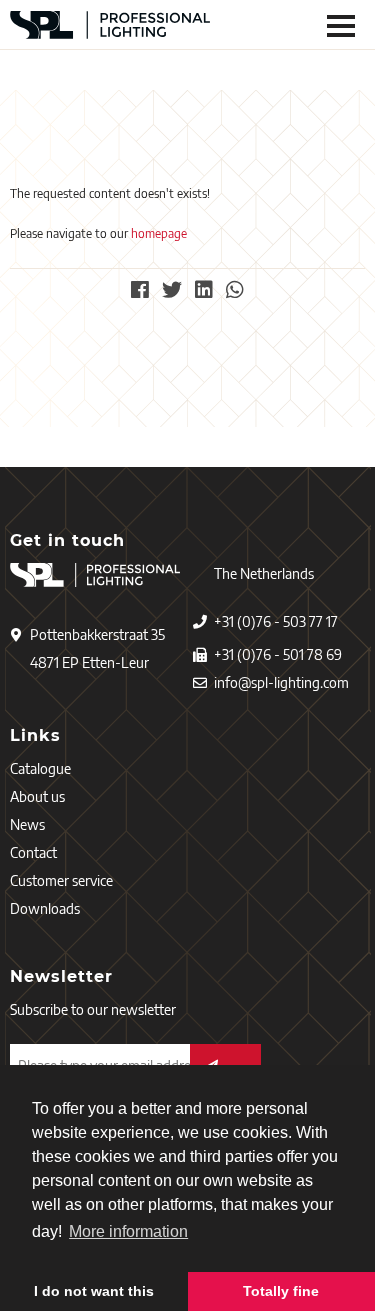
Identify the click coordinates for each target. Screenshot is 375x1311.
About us (37, 796)
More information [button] (128, 1231)
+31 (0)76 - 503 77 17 (276, 621)
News (27, 824)
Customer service (61, 880)
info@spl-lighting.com (281, 682)
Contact (33, 852)
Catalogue (40, 768)
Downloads (45, 908)
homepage (159, 233)
